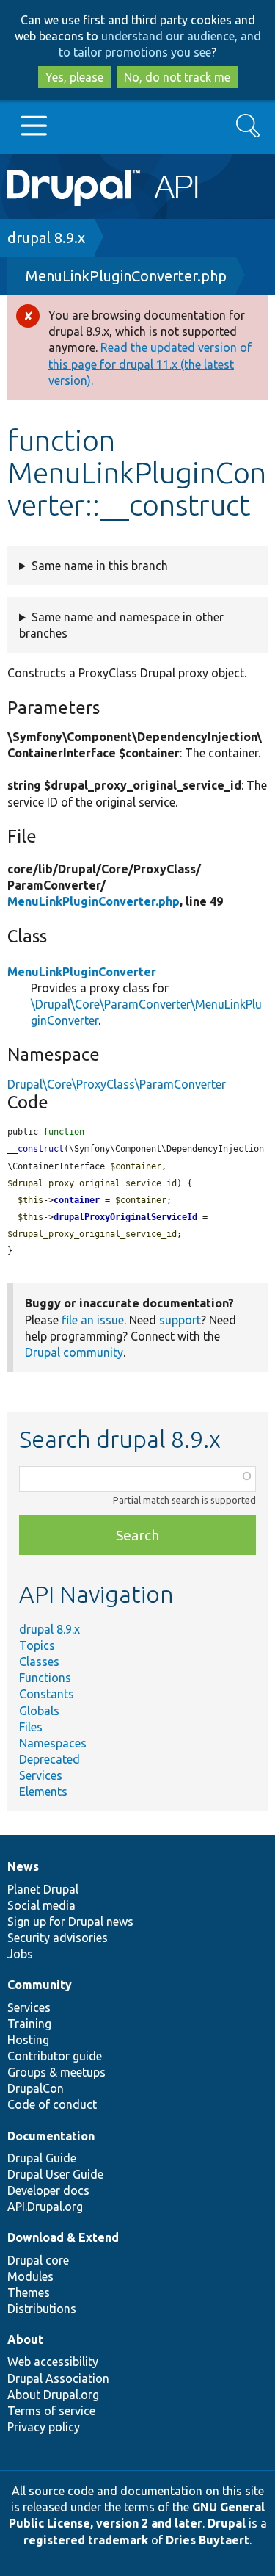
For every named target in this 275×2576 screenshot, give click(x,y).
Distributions (42, 2309)
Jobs (20, 1954)
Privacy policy (44, 2427)
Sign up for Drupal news (70, 1922)
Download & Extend (63, 2237)
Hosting (28, 2040)
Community (40, 1985)
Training (29, 2024)
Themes (29, 2292)
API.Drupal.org (45, 2207)
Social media (41, 1905)
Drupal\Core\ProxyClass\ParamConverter (117, 1084)
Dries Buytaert (208, 2540)
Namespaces (53, 1743)
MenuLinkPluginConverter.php (126, 276)
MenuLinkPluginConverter (82, 972)
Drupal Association (58, 2378)
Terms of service (51, 2411)
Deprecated (49, 1759)
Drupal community (74, 1352)
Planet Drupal (43, 1889)
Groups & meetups (56, 2072)
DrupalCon (36, 2088)
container (77, 1200)
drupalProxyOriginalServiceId (125, 1217)
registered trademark (86, 2540)
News (23, 1866)
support (180, 1320)
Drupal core (38, 2260)
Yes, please (74, 77)
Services (41, 1775)
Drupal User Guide (55, 2174)
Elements (43, 1792)
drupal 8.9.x (46, 238)
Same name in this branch (100, 566)
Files (31, 1727)
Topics (37, 1645)
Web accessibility (53, 2362)
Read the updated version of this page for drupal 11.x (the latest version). (150, 364)
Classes (39, 1662)
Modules (30, 2276)
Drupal (227, 2523)
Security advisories (58, 1938)
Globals (39, 1711)
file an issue (93, 1320)
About (25, 2339)
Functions (45, 1678)
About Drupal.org (53, 2395)
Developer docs (48, 2190)
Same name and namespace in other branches (121, 625)
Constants (47, 1694)
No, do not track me (177, 77)
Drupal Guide (42, 2158)
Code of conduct (52, 2104)
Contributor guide (55, 2056)
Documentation (51, 2136)
